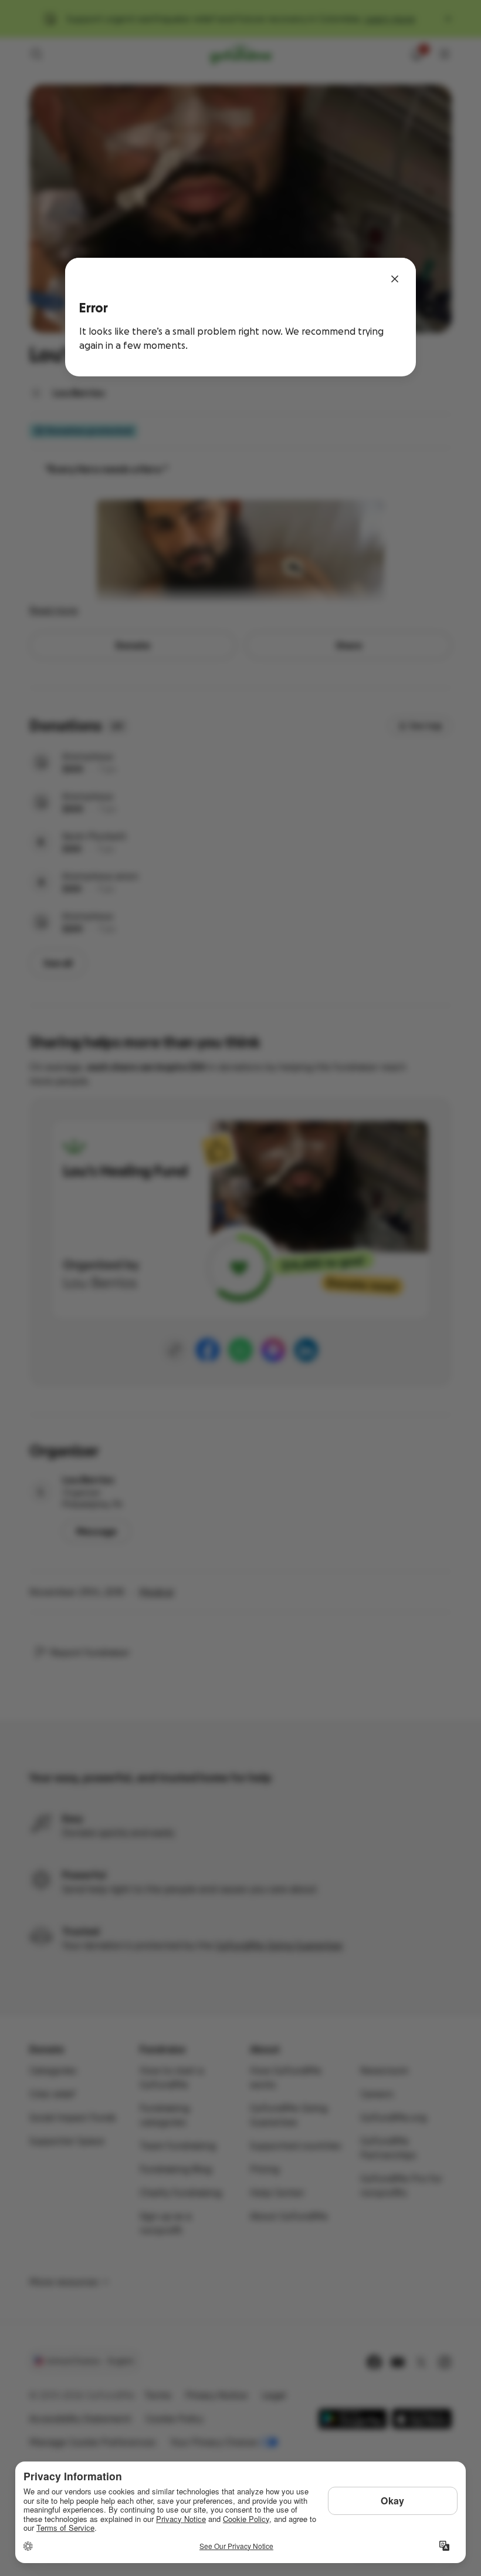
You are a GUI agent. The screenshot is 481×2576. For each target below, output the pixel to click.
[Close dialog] (395, 279)
